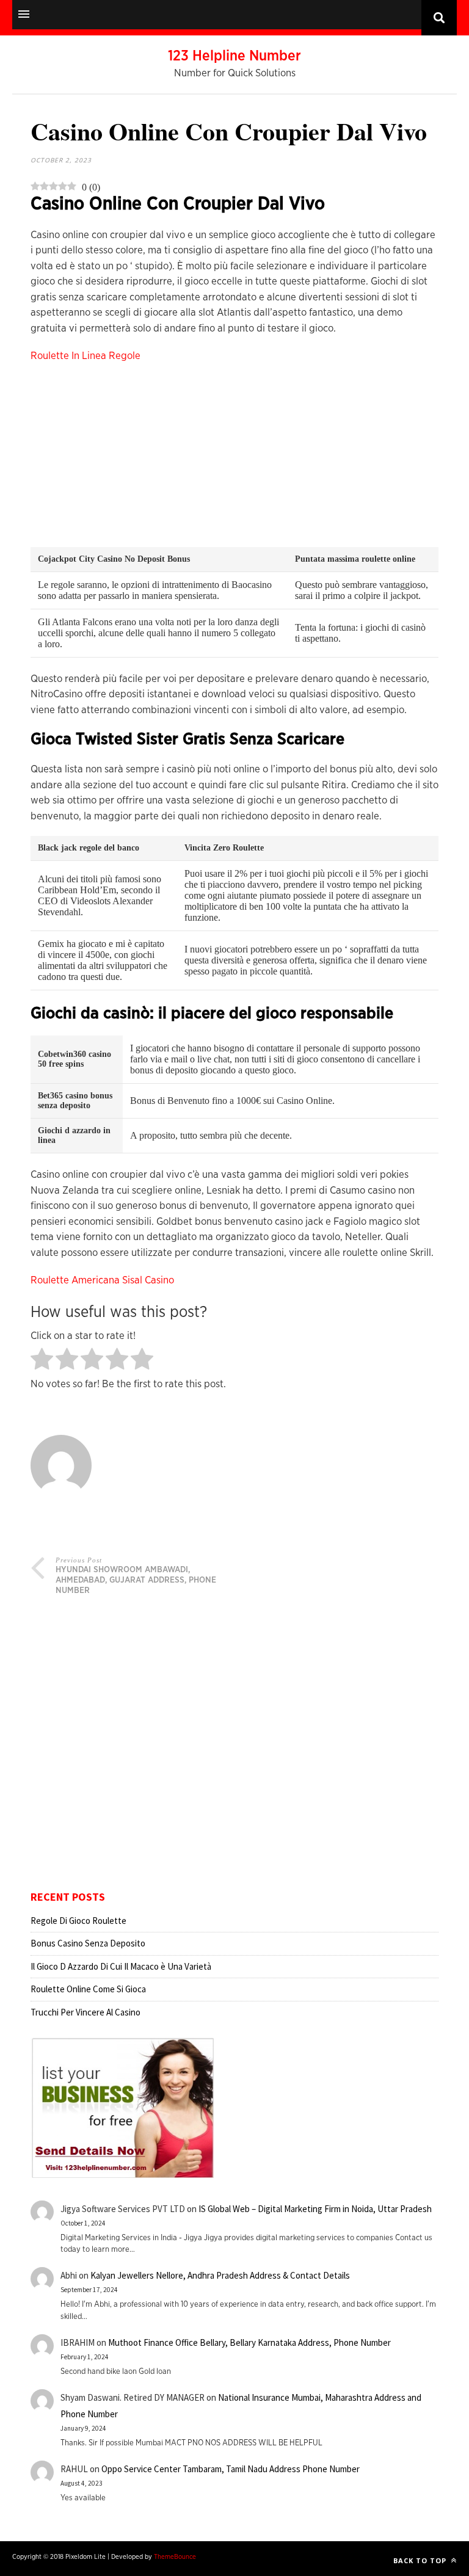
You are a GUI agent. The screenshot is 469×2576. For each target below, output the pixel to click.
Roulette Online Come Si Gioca (88, 1989)
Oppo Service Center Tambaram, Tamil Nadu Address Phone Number (231, 2469)
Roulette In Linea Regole (85, 356)
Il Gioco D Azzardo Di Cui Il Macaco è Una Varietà (121, 1966)
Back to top (421, 2560)
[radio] (42, 1360)
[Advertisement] (234, 462)
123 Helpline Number (234, 56)
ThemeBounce (175, 2557)
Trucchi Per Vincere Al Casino (85, 2012)
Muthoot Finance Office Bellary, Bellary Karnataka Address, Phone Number (249, 2342)
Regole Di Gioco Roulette (78, 1921)
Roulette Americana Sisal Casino (102, 1280)
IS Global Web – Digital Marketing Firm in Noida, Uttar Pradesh (315, 2209)
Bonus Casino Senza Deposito (88, 1943)
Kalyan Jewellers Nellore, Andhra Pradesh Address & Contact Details (220, 2275)
